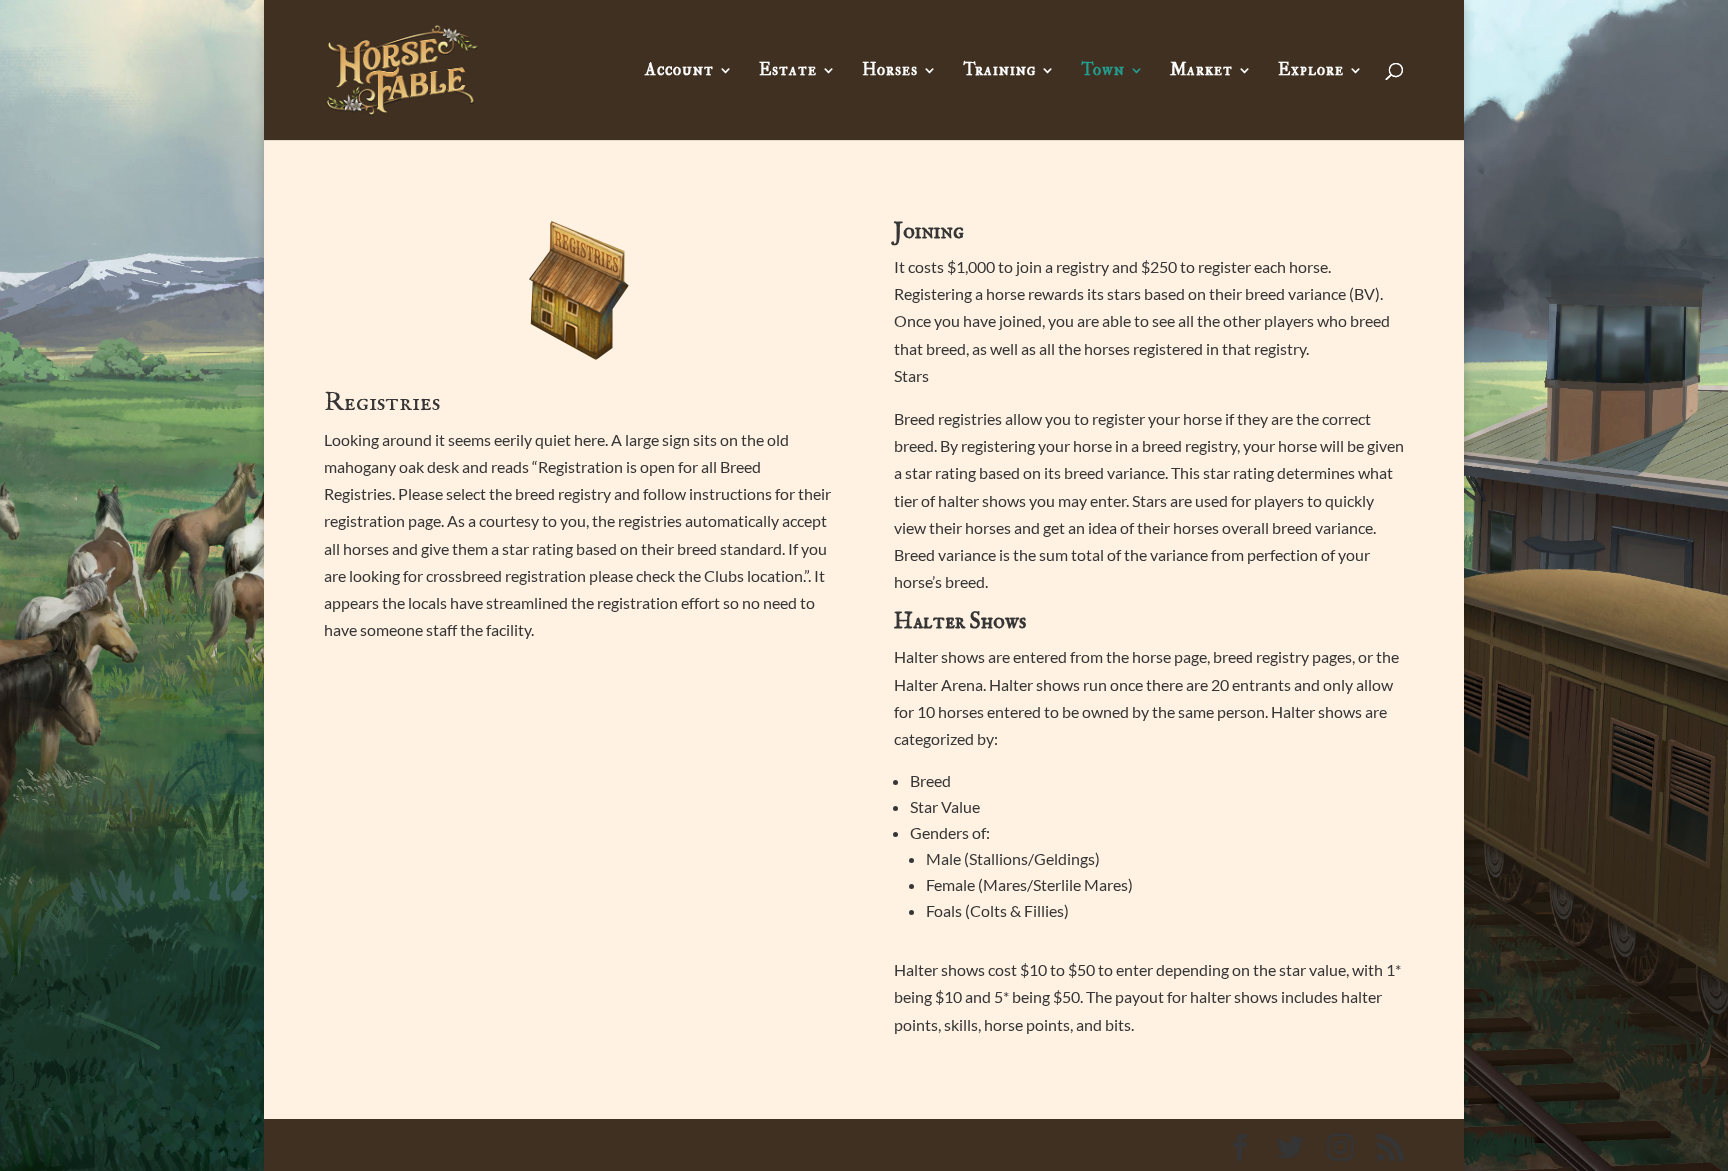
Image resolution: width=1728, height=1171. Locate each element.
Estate (788, 71)
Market (1201, 71)
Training (999, 71)
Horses (890, 71)
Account (679, 71)
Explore (1311, 71)
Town (1103, 71)
